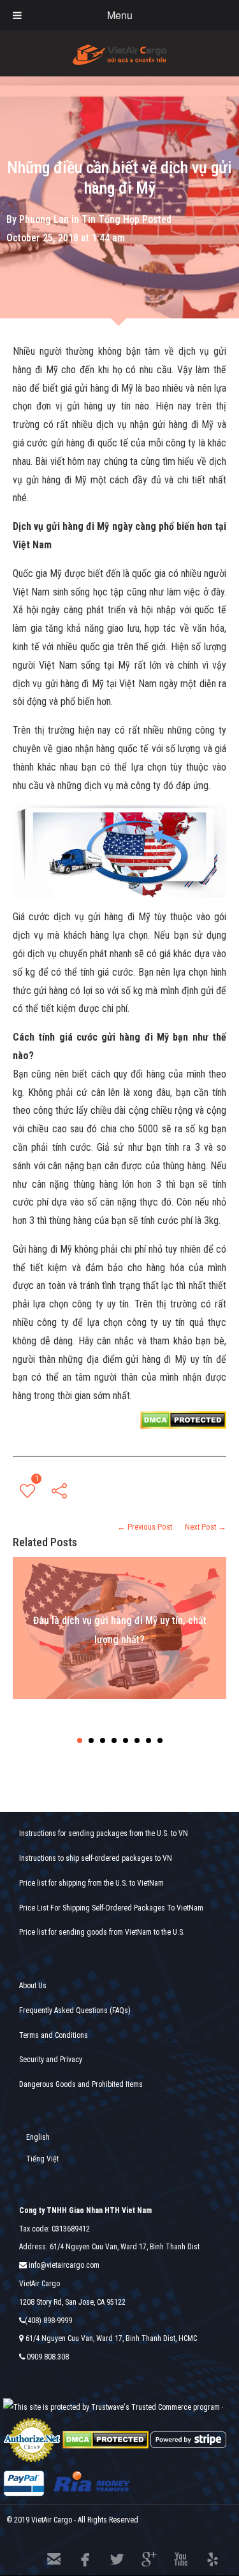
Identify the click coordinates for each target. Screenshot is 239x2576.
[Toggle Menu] (17, 15)
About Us (33, 1986)
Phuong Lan (44, 219)
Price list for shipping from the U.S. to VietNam (91, 1883)
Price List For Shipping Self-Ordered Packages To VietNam (111, 1908)
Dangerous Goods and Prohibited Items (81, 2084)
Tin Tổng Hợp (111, 219)
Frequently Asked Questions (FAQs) (75, 2010)
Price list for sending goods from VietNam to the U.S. (102, 1932)
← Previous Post (145, 1527)
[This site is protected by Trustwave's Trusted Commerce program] (112, 2408)
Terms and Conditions (54, 2035)
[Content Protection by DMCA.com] (183, 1419)
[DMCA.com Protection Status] (105, 2439)
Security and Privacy (51, 2060)
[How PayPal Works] (24, 2483)
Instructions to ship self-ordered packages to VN (96, 1858)
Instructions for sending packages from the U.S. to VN (104, 1833)
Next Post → (206, 1527)
